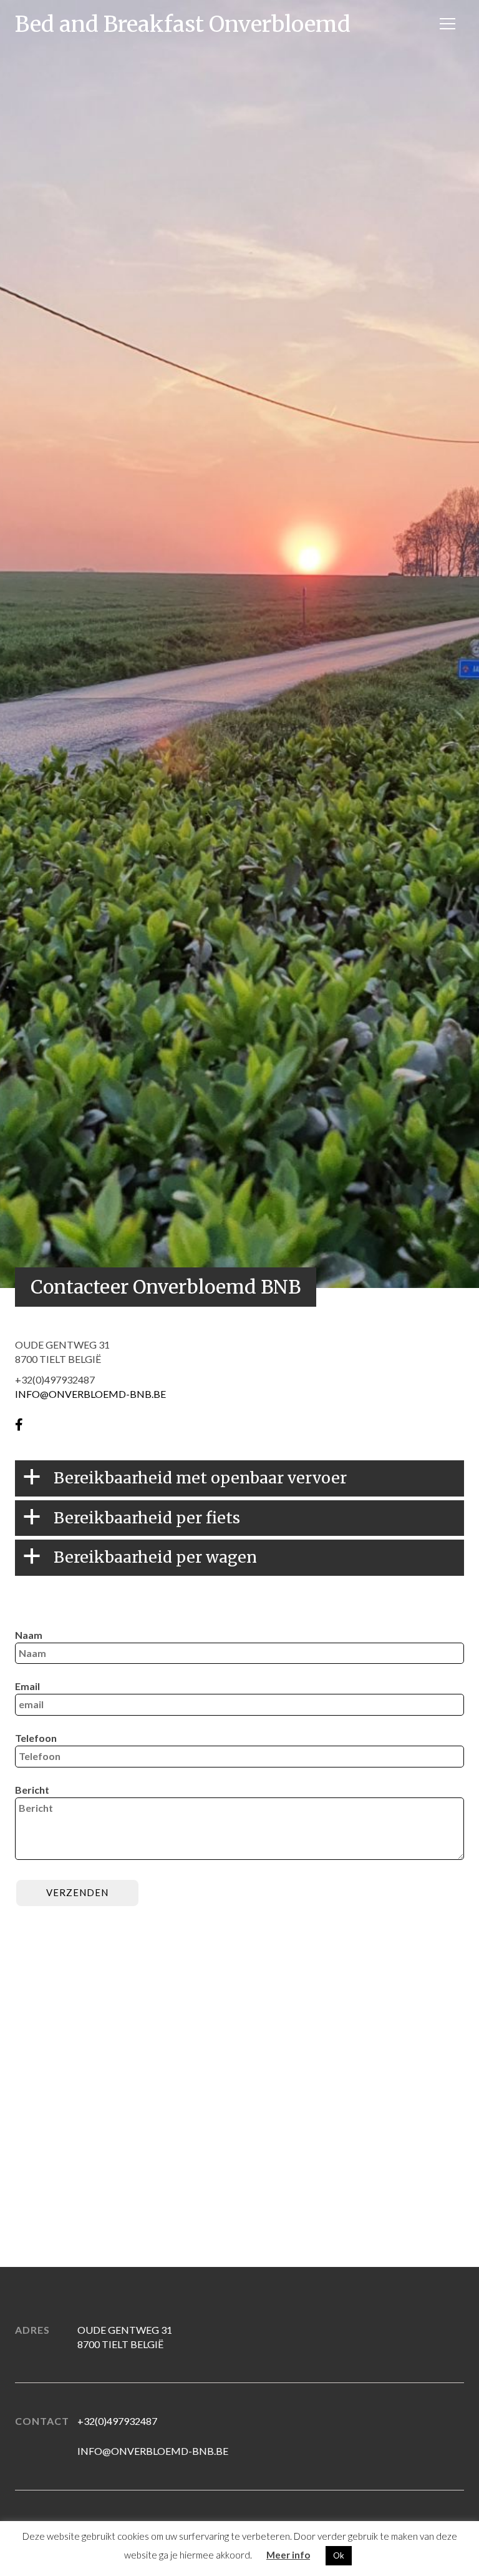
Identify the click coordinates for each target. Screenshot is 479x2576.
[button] (239, 1478)
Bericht (32, 1790)
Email (27, 1686)
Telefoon (36, 1738)
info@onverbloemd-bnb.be (153, 2451)
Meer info (288, 2555)
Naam (29, 1635)
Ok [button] (339, 2555)
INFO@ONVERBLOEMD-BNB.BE (90, 1394)
